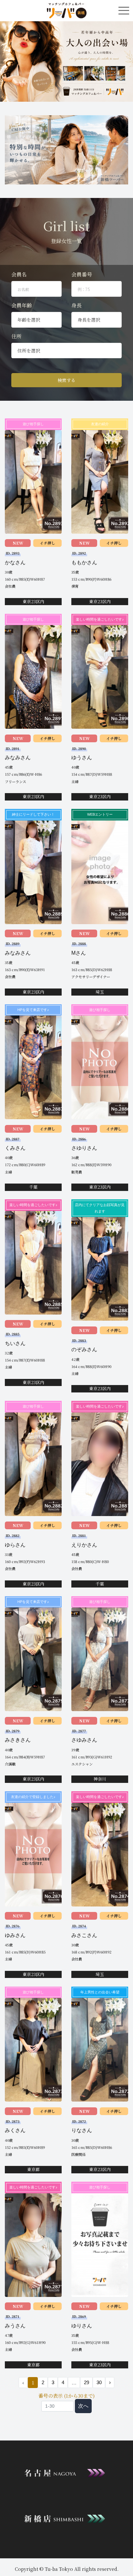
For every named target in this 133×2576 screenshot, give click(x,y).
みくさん (15, 2130)
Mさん (79, 953)
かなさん (15, 562)
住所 (16, 336)
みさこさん (84, 1935)
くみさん (15, 1148)
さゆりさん (84, 1148)
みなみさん (18, 758)
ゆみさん (15, 1935)
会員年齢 (22, 305)
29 (87, 2382)
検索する (66, 380)
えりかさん (84, 1545)
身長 (77, 305)
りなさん (82, 2130)
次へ (83, 2406)
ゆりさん (82, 2326)
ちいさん (15, 1343)
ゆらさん (15, 1545)
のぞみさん (84, 1349)
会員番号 (82, 274)
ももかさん (84, 562)
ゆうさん (82, 758)
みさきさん (18, 1740)
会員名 (19, 274)
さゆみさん (84, 1740)
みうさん (15, 2326)
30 (99, 2382)
